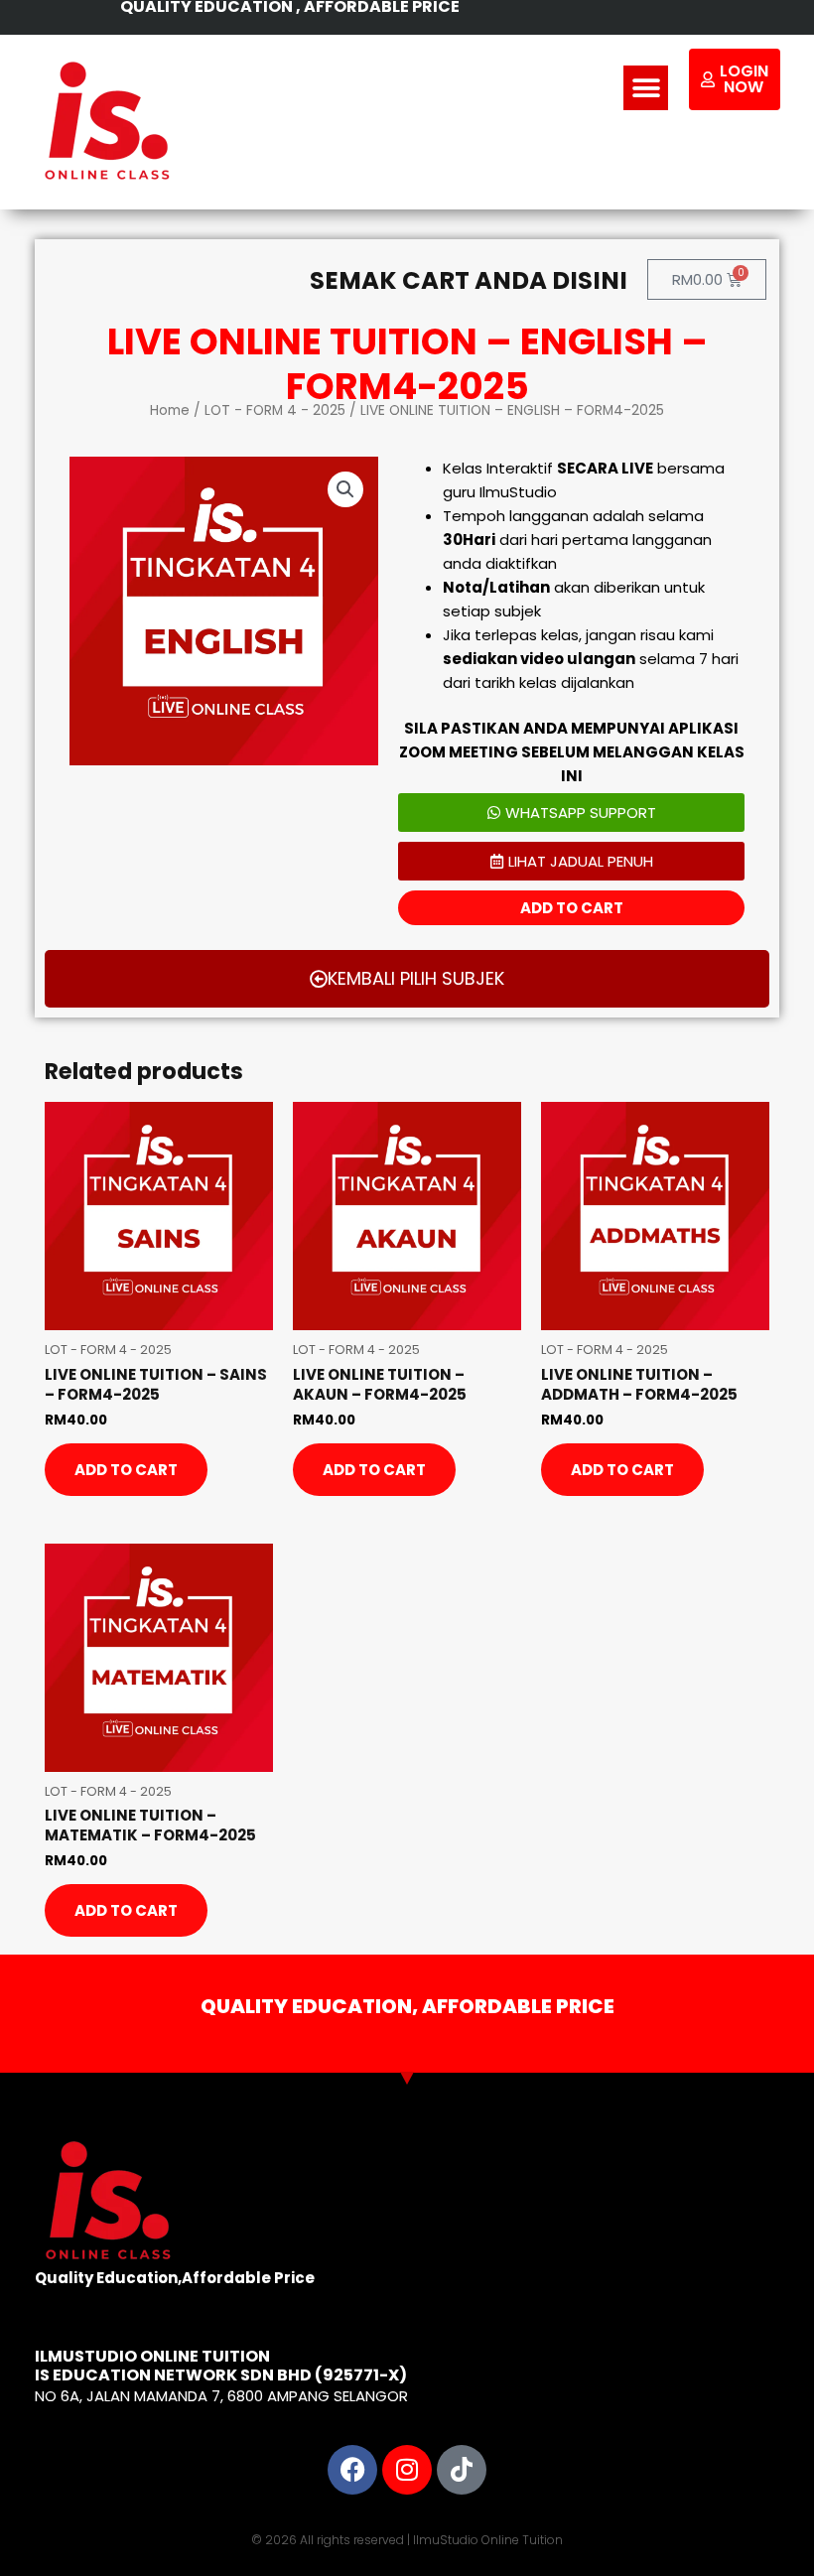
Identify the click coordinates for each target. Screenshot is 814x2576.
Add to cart (572, 908)
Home (170, 410)
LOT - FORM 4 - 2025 (275, 410)
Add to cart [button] (126, 1470)
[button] (646, 88)
